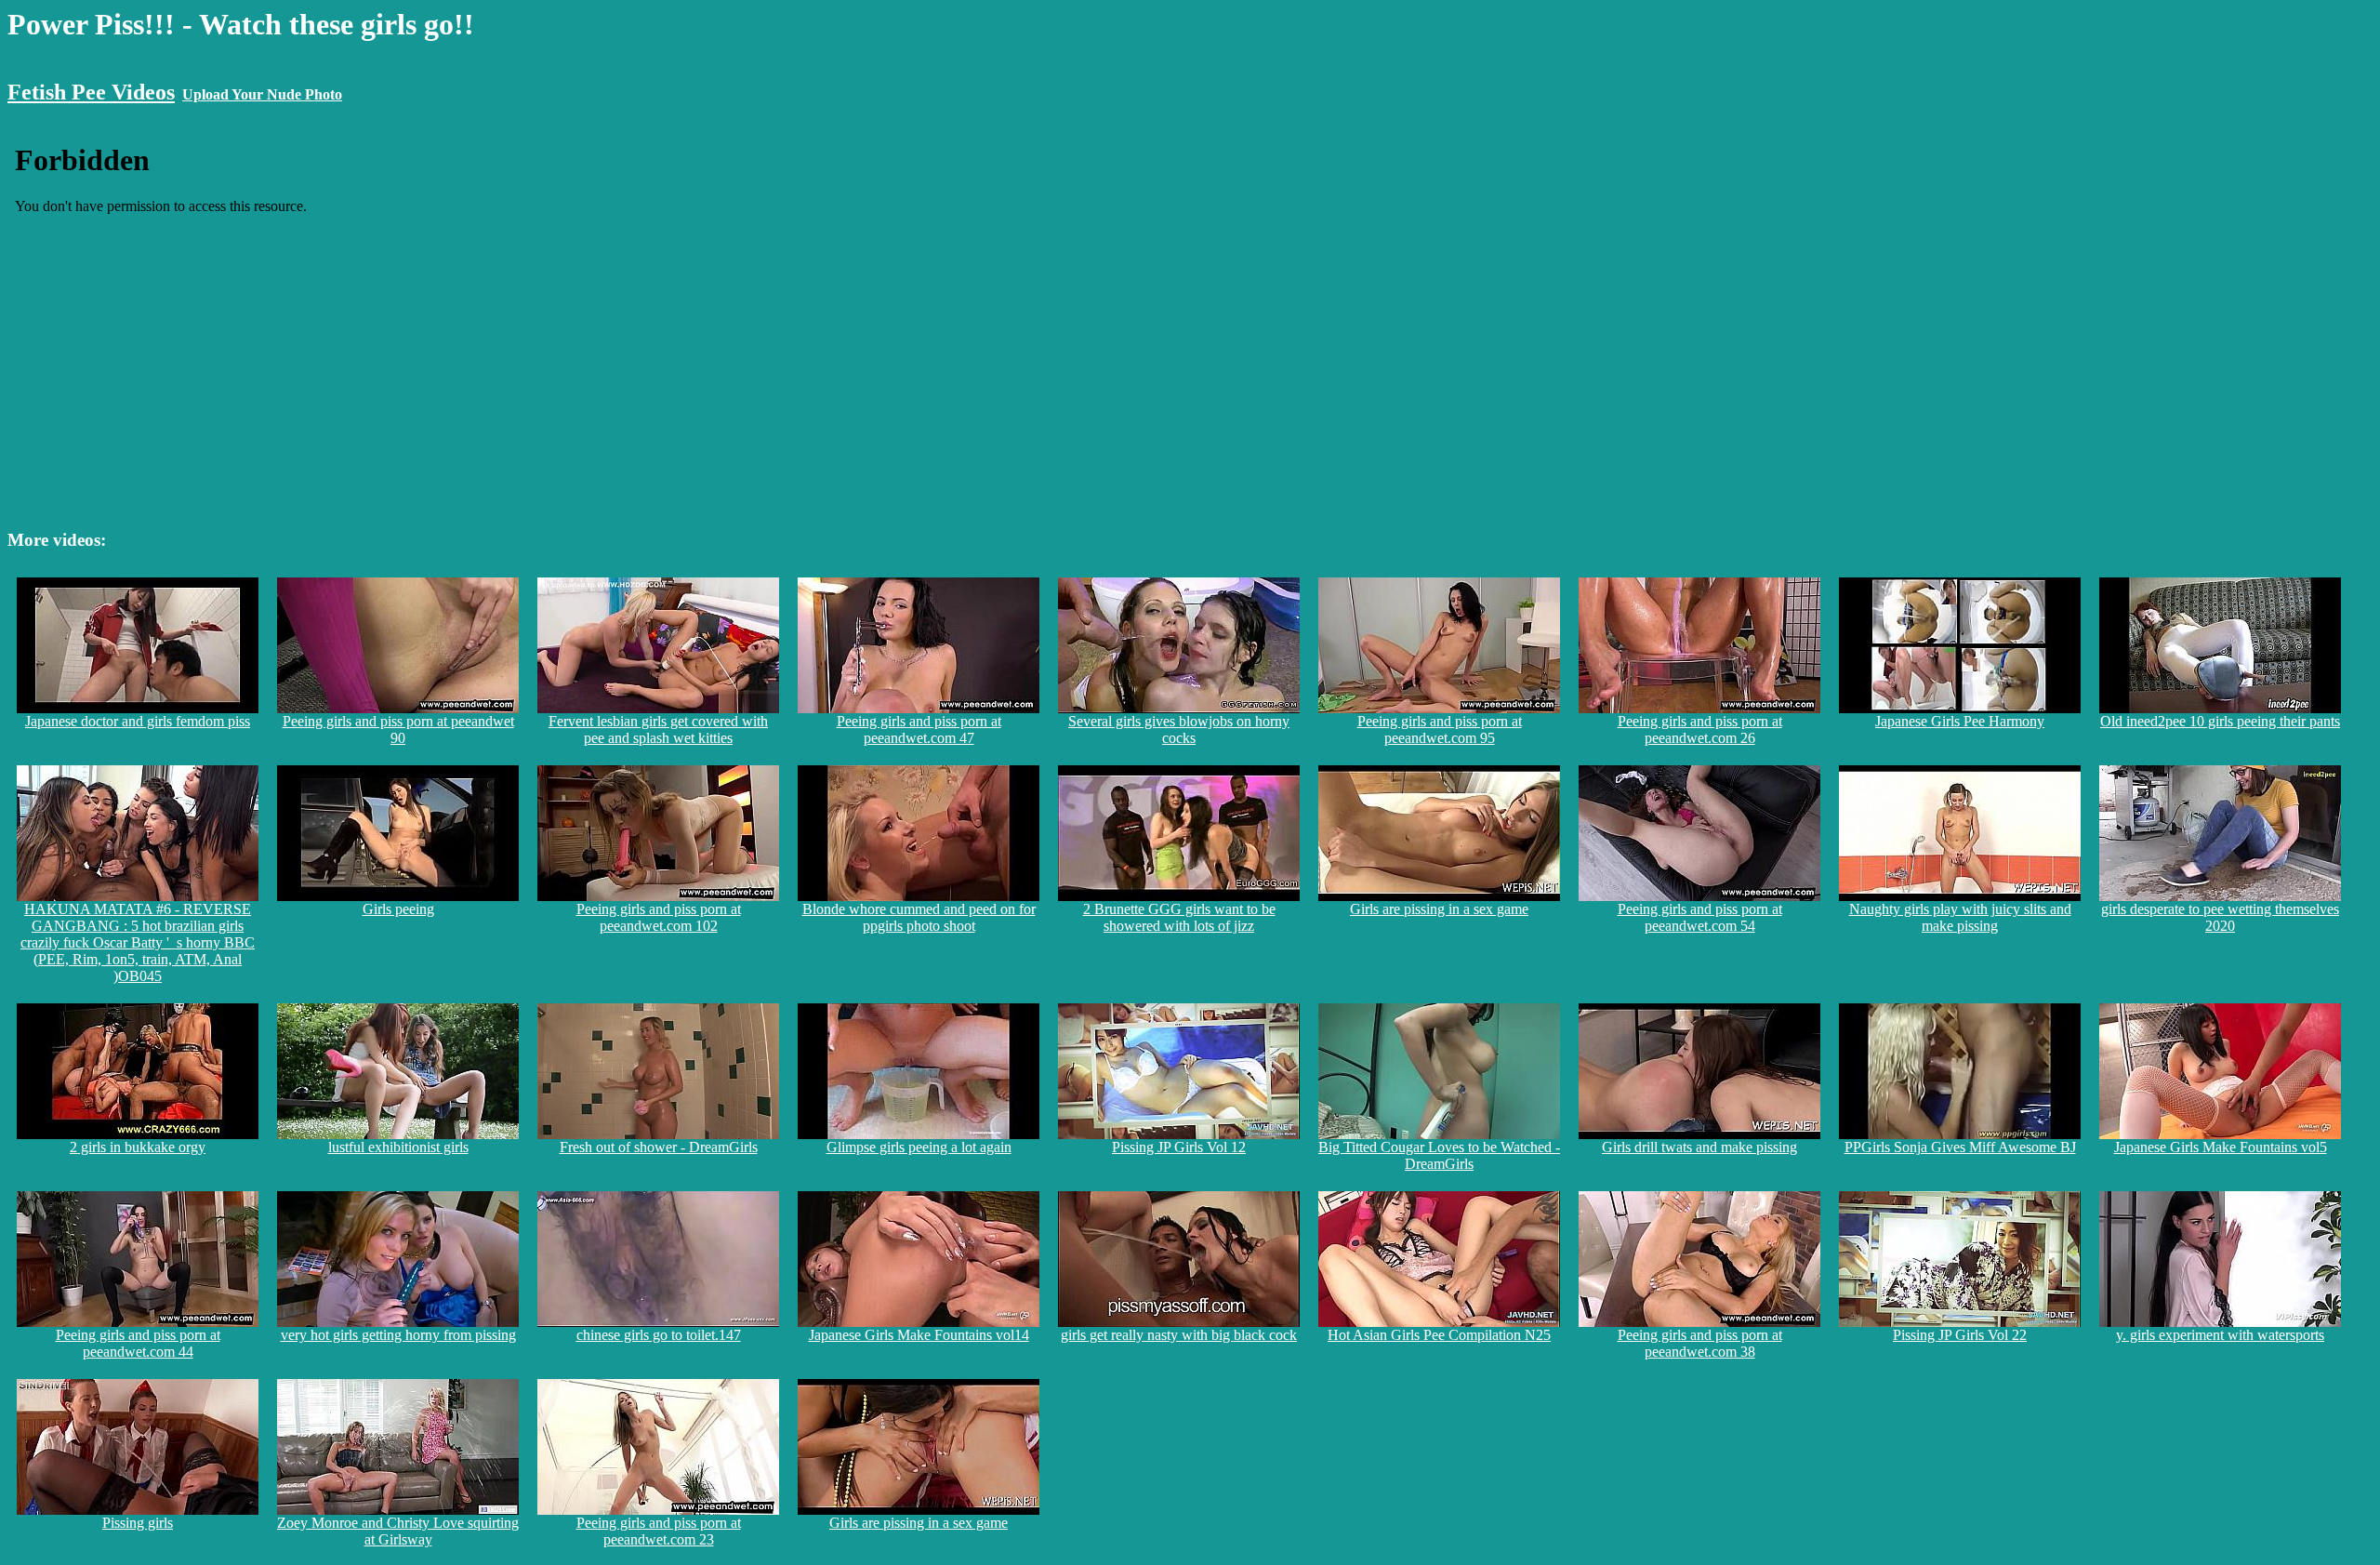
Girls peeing (398, 909)
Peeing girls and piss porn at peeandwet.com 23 (659, 1531)
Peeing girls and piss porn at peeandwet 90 (398, 729)
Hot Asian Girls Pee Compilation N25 (1439, 1335)
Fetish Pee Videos (91, 92)
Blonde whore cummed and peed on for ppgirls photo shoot (919, 917)
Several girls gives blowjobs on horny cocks (1179, 729)
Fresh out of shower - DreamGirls (659, 1147)
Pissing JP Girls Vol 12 (1179, 1147)
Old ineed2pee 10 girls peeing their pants (2220, 721)
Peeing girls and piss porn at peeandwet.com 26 (1700, 729)
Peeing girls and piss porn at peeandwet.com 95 (1440, 729)
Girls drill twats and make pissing (1699, 1147)
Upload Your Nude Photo (262, 94)
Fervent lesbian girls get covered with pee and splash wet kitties (658, 729)
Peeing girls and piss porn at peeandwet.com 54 (1700, 917)
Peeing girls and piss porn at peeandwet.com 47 (919, 729)
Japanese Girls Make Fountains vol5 (2221, 1147)
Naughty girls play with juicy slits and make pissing (1960, 917)
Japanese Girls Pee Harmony (1960, 721)
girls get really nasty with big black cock (1179, 1335)
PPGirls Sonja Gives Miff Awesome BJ (1960, 1147)
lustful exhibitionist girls (398, 1147)
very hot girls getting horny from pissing (398, 1335)
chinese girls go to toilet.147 (659, 1335)
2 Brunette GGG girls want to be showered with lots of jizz (1179, 917)
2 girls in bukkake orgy (138, 1147)
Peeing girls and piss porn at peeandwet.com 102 (659, 917)
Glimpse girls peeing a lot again (919, 1147)
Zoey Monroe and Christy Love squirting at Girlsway (398, 1531)
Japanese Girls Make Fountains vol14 (919, 1335)
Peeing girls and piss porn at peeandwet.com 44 (138, 1343)
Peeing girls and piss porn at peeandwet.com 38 (1700, 1343)
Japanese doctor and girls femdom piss (138, 721)
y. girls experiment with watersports (2220, 1335)
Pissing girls (138, 1523)
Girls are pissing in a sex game (1439, 909)
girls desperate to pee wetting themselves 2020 (2220, 917)
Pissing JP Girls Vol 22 (1960, 1335)
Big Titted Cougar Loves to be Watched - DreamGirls (1439, 1155)
